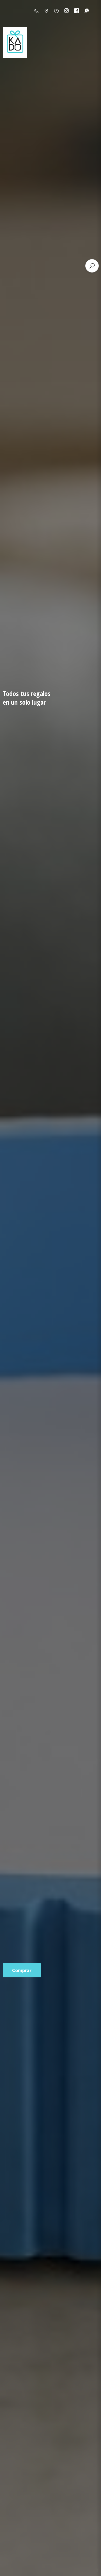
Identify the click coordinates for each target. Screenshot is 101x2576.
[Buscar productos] (92, 266)
